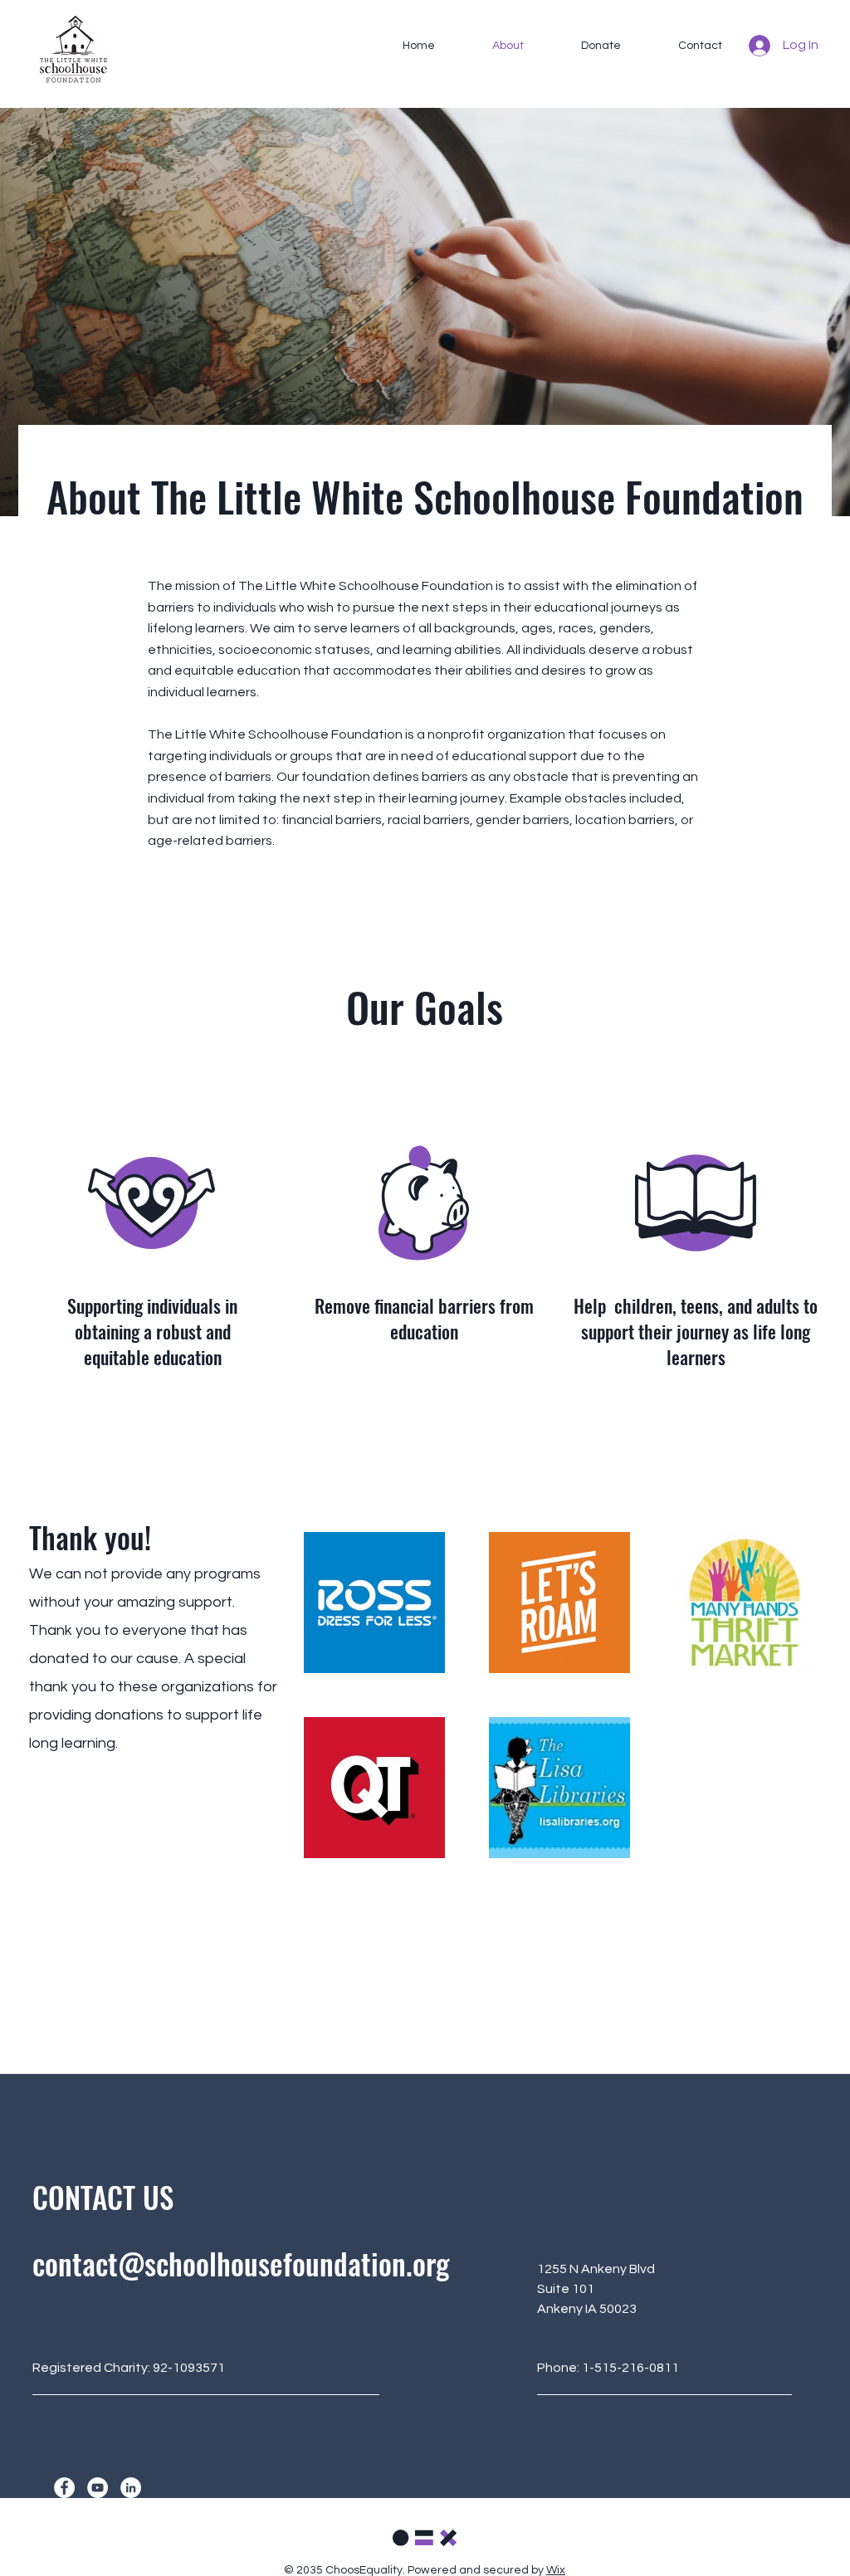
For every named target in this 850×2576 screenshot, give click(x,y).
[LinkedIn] (131, 2488)
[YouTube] (98, 2488)
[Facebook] (64, 2488)
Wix (556, 2570)
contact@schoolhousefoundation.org (241, 2263)
